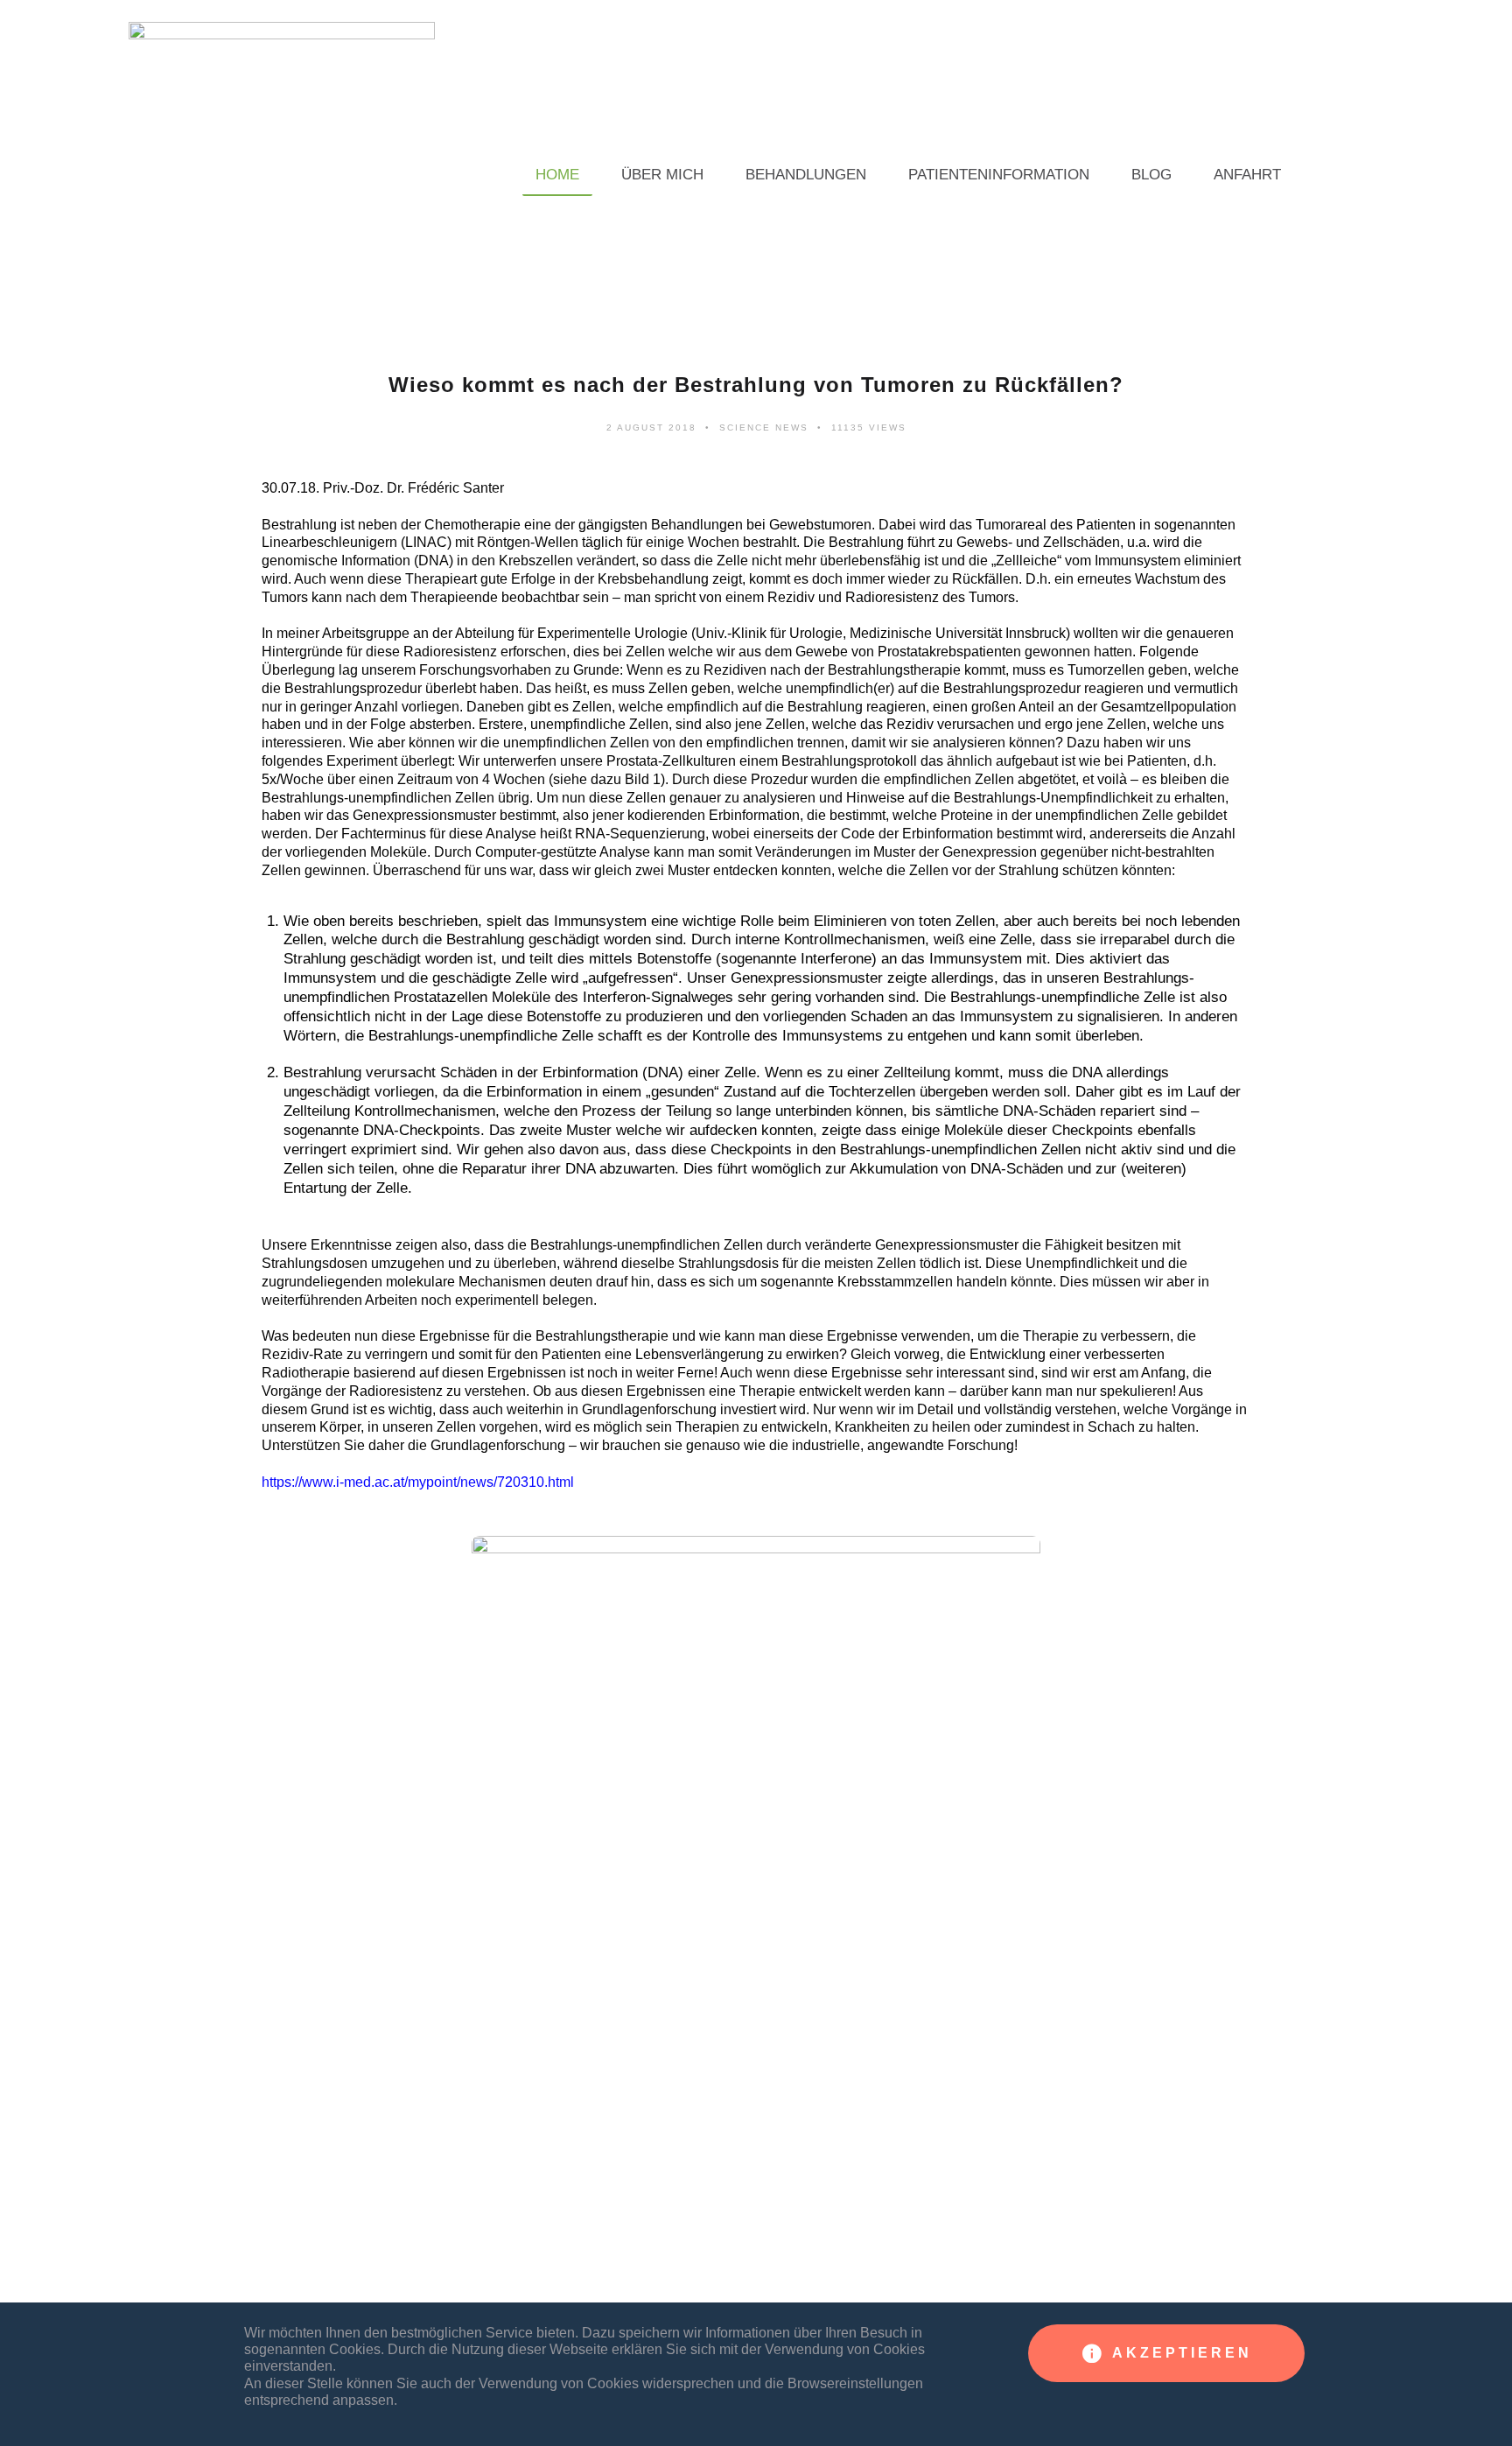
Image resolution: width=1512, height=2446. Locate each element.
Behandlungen (806, 175)
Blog (1151, 175)
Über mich (662, 175)
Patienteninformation (999, 175)
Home (557, 175)
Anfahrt (1247, 175)
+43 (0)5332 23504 (332, 2290)
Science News (764, 428)
